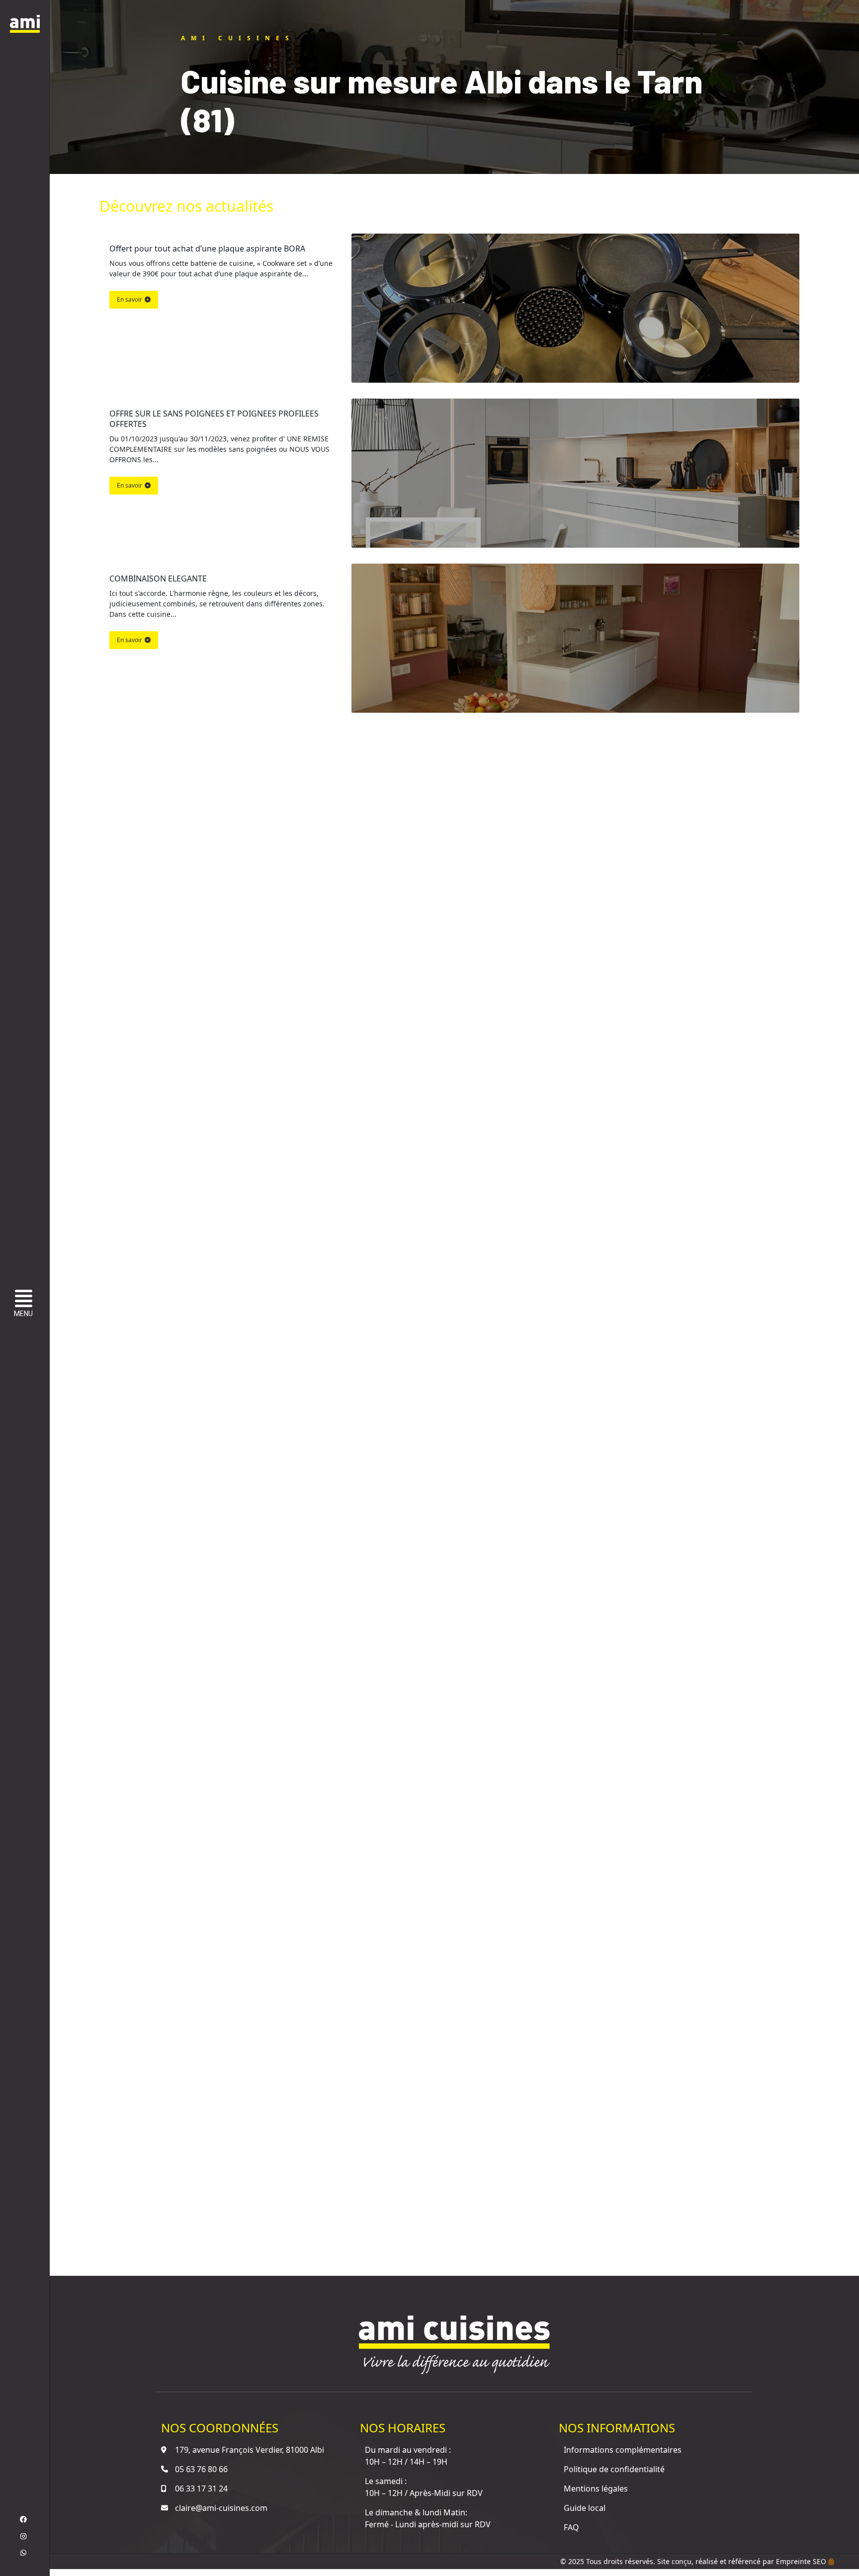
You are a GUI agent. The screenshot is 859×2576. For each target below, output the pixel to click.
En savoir (129, 299)
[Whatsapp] (23, 2553)
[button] (26, 1305)
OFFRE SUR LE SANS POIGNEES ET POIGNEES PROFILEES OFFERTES (215, 419)
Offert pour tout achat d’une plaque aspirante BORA (207, 249)
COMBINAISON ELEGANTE (158, 579)
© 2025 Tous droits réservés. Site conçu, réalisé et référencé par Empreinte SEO (694, 2561)
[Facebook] (23, 2519)
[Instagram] (23, 2536)
